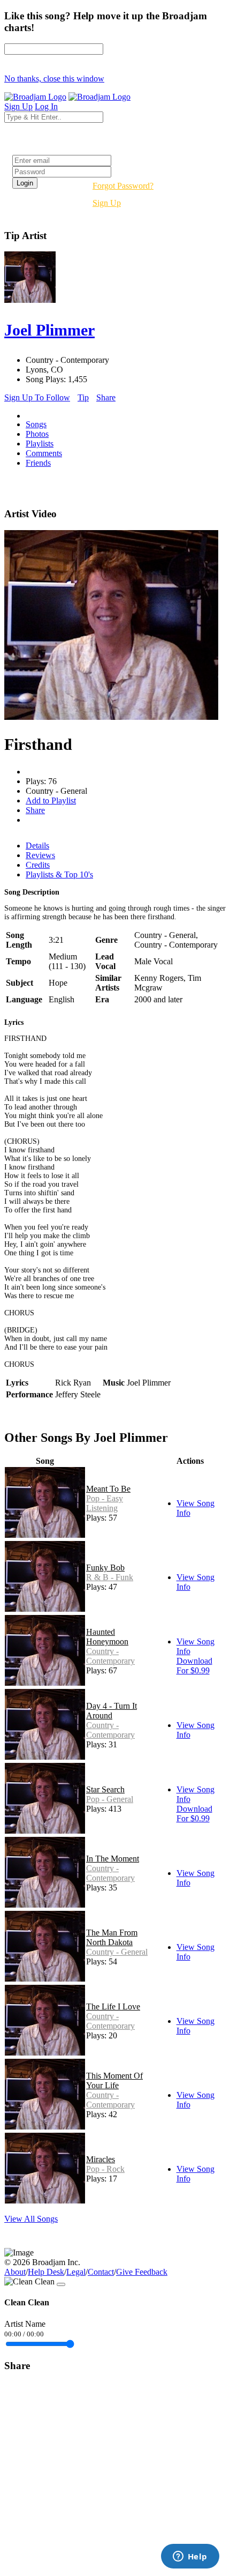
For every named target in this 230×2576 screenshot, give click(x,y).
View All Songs (31, 2219)
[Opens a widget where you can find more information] (190, 2557)
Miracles (101, 2159)
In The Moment (113, 1859)
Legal (76, 2272)
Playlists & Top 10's (59, 874)
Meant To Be (108, 1489)
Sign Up (107, 203)
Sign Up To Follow (37, 397)
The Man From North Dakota (112, 1937)
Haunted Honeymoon (107, 1637)
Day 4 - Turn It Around (112, 1711)
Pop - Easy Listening (105, 1503)
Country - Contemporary (110, 1656)
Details (37, 846)
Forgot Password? (123, 186)
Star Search (105, 1789)
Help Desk (46, 2272)
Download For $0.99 (194, 1666)
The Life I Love (113, 2007)
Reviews (40, 855)
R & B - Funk (110, 1577)
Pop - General (110, 1799)
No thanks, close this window (54, 79)
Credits (38, 865)
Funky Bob (105, 1568)
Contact (101, 2272)
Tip (83, 397)
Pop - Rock (105, 2169)
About (15, 2272)
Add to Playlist (51, 801)
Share (106, 397)
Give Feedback (142, 2272)
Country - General (117, 1952)
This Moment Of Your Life (114, 2080)
